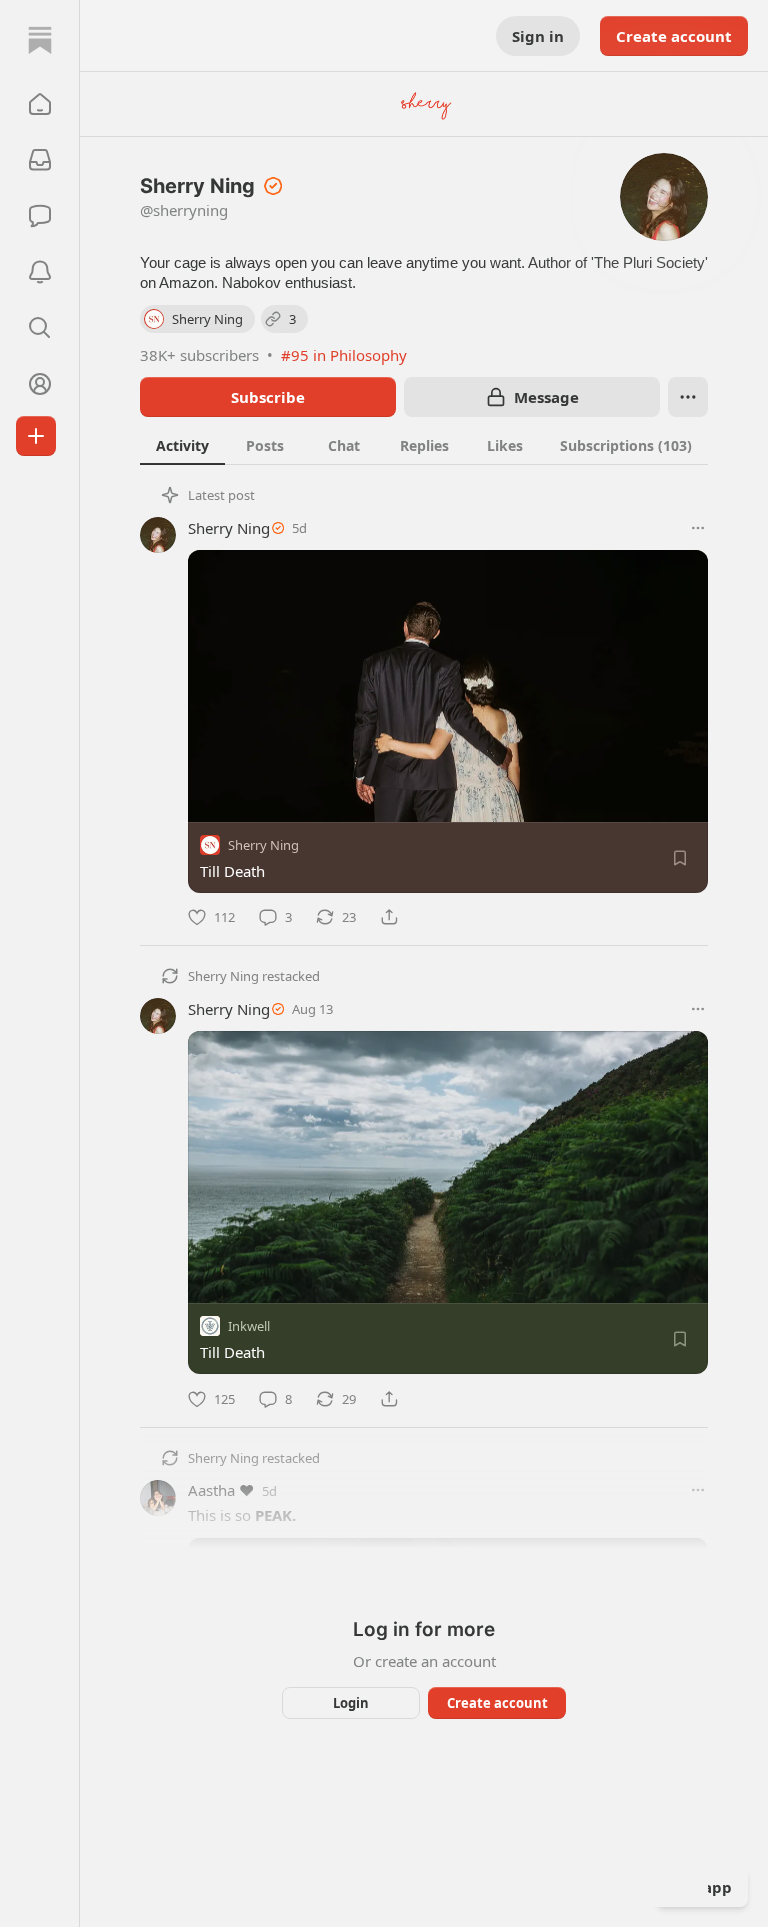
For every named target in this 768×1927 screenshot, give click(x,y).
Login (351, 1703)
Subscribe (268, 397)
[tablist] (424, 445)
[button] (40, 104)
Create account (674, 36)
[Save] (680, 858)
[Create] (36, 436)
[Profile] (40, 384)
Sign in (538, 36)
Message (546, 397)
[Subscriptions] (40, 160)
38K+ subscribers (199, 355)
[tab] (182, 445)
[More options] (698, 528)
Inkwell (249, 1327)
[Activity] (40, 272)
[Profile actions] (688, 397)
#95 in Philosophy (344, 355)
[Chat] (40, 216)
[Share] (389, 917)
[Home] (40, 40)
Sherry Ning (229, 528)
